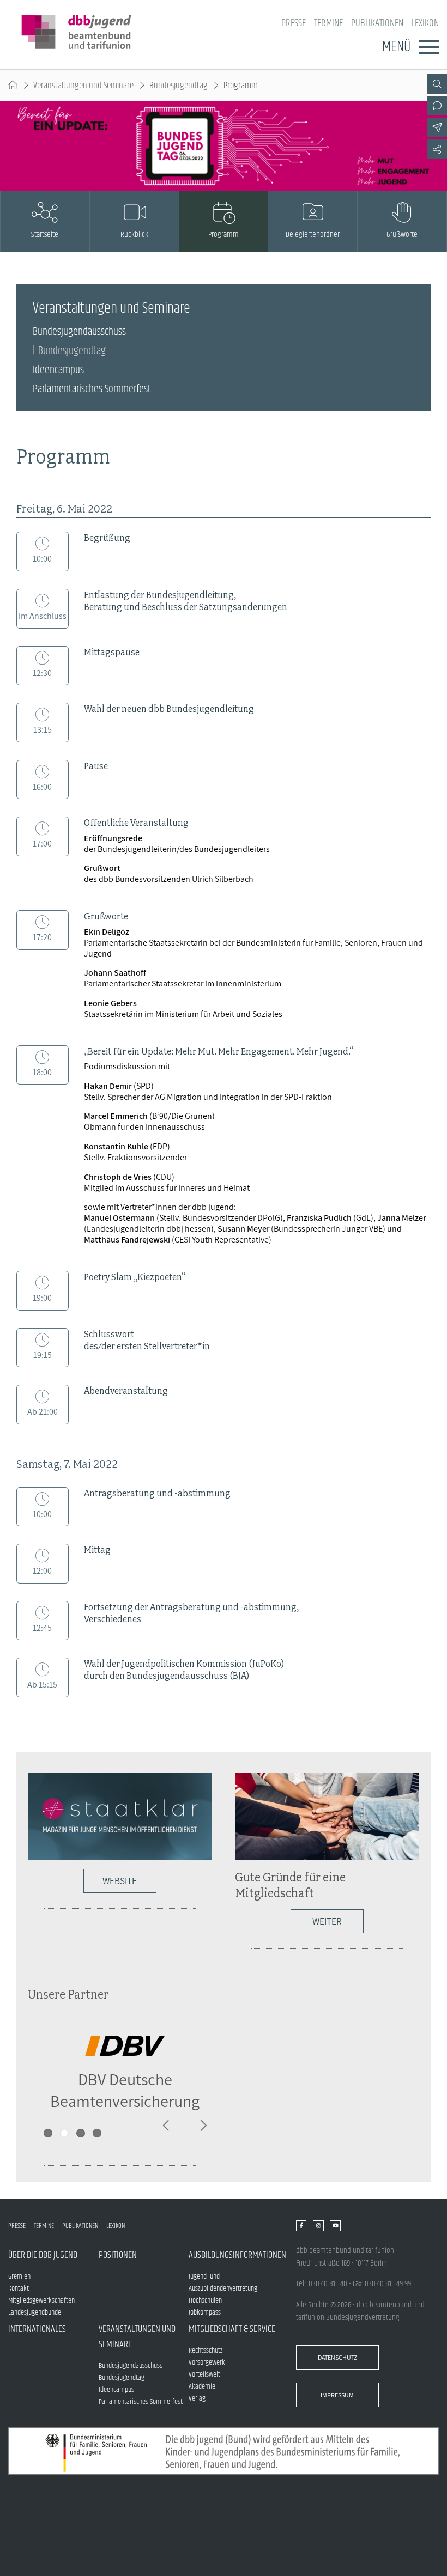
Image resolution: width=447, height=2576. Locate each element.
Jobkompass (205, 2312)
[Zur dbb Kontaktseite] (437, 106)
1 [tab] (48, 2133)
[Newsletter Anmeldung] (437, 127)
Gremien (19, 2276)
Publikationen (377, 23)
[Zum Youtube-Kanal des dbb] (335, 2226)
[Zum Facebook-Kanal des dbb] (301, 2226)
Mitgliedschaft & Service (232, 2329)
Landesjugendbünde (35, 2312)
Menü (396, 47)
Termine (328, 23)
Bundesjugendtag (179, 86)
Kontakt (19, 2288)
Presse (294, 23)
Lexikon (425, 23)
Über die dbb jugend (43, 2255)
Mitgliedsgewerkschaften (41, 2300)
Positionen (118, 2255)
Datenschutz (337, 2357)
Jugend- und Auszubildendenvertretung (223, 2282)
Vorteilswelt (204, 2374)
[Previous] (167, 2126)
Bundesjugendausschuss (79, 332)
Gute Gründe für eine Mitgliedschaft (290, 1885)
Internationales (37, 2329)
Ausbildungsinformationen (234, 2255)
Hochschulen (205, 2300)
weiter (327, 1921)
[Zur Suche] (437, 84)
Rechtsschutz (206, 2350)
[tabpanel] (125, 2072)
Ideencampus (58, 370)
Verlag (197, 2398)
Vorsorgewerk (207, 2362)
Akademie (202, 2386)
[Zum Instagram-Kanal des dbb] (318, 2226)
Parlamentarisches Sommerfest (92, 389)
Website (120, 1881)
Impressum (337, 2395)
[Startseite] (13, 86)
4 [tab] (97, 2133)
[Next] (203, 2126)
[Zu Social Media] (437, 149)
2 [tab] (64, 2133)
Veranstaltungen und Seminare (83, 86)
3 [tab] (81, 2133)
